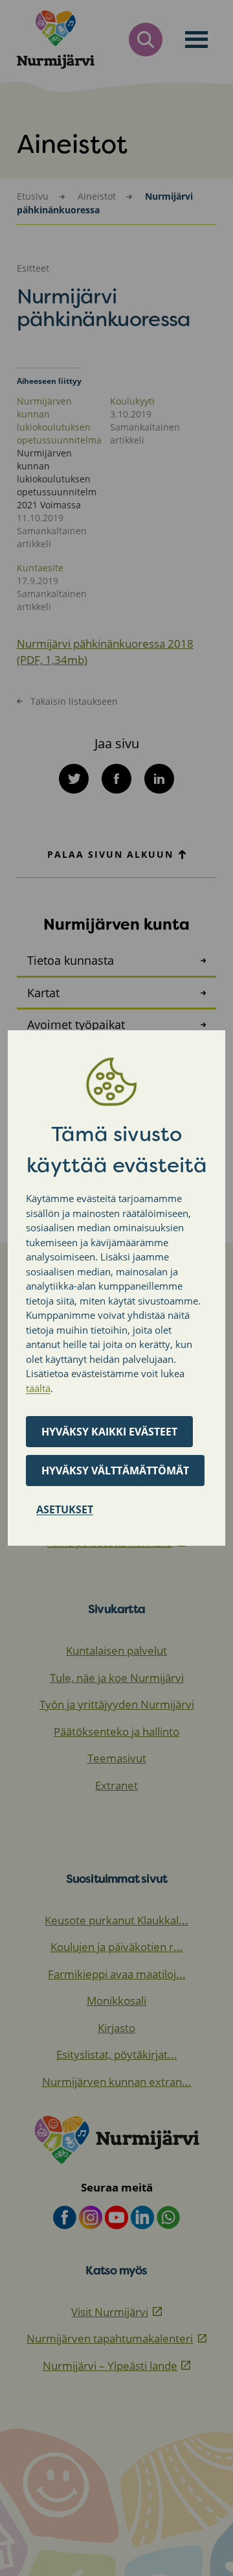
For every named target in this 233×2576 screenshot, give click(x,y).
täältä (38, 1388)
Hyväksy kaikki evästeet (109, 1432)
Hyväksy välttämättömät (115, 1471)
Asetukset (65, 1509)
